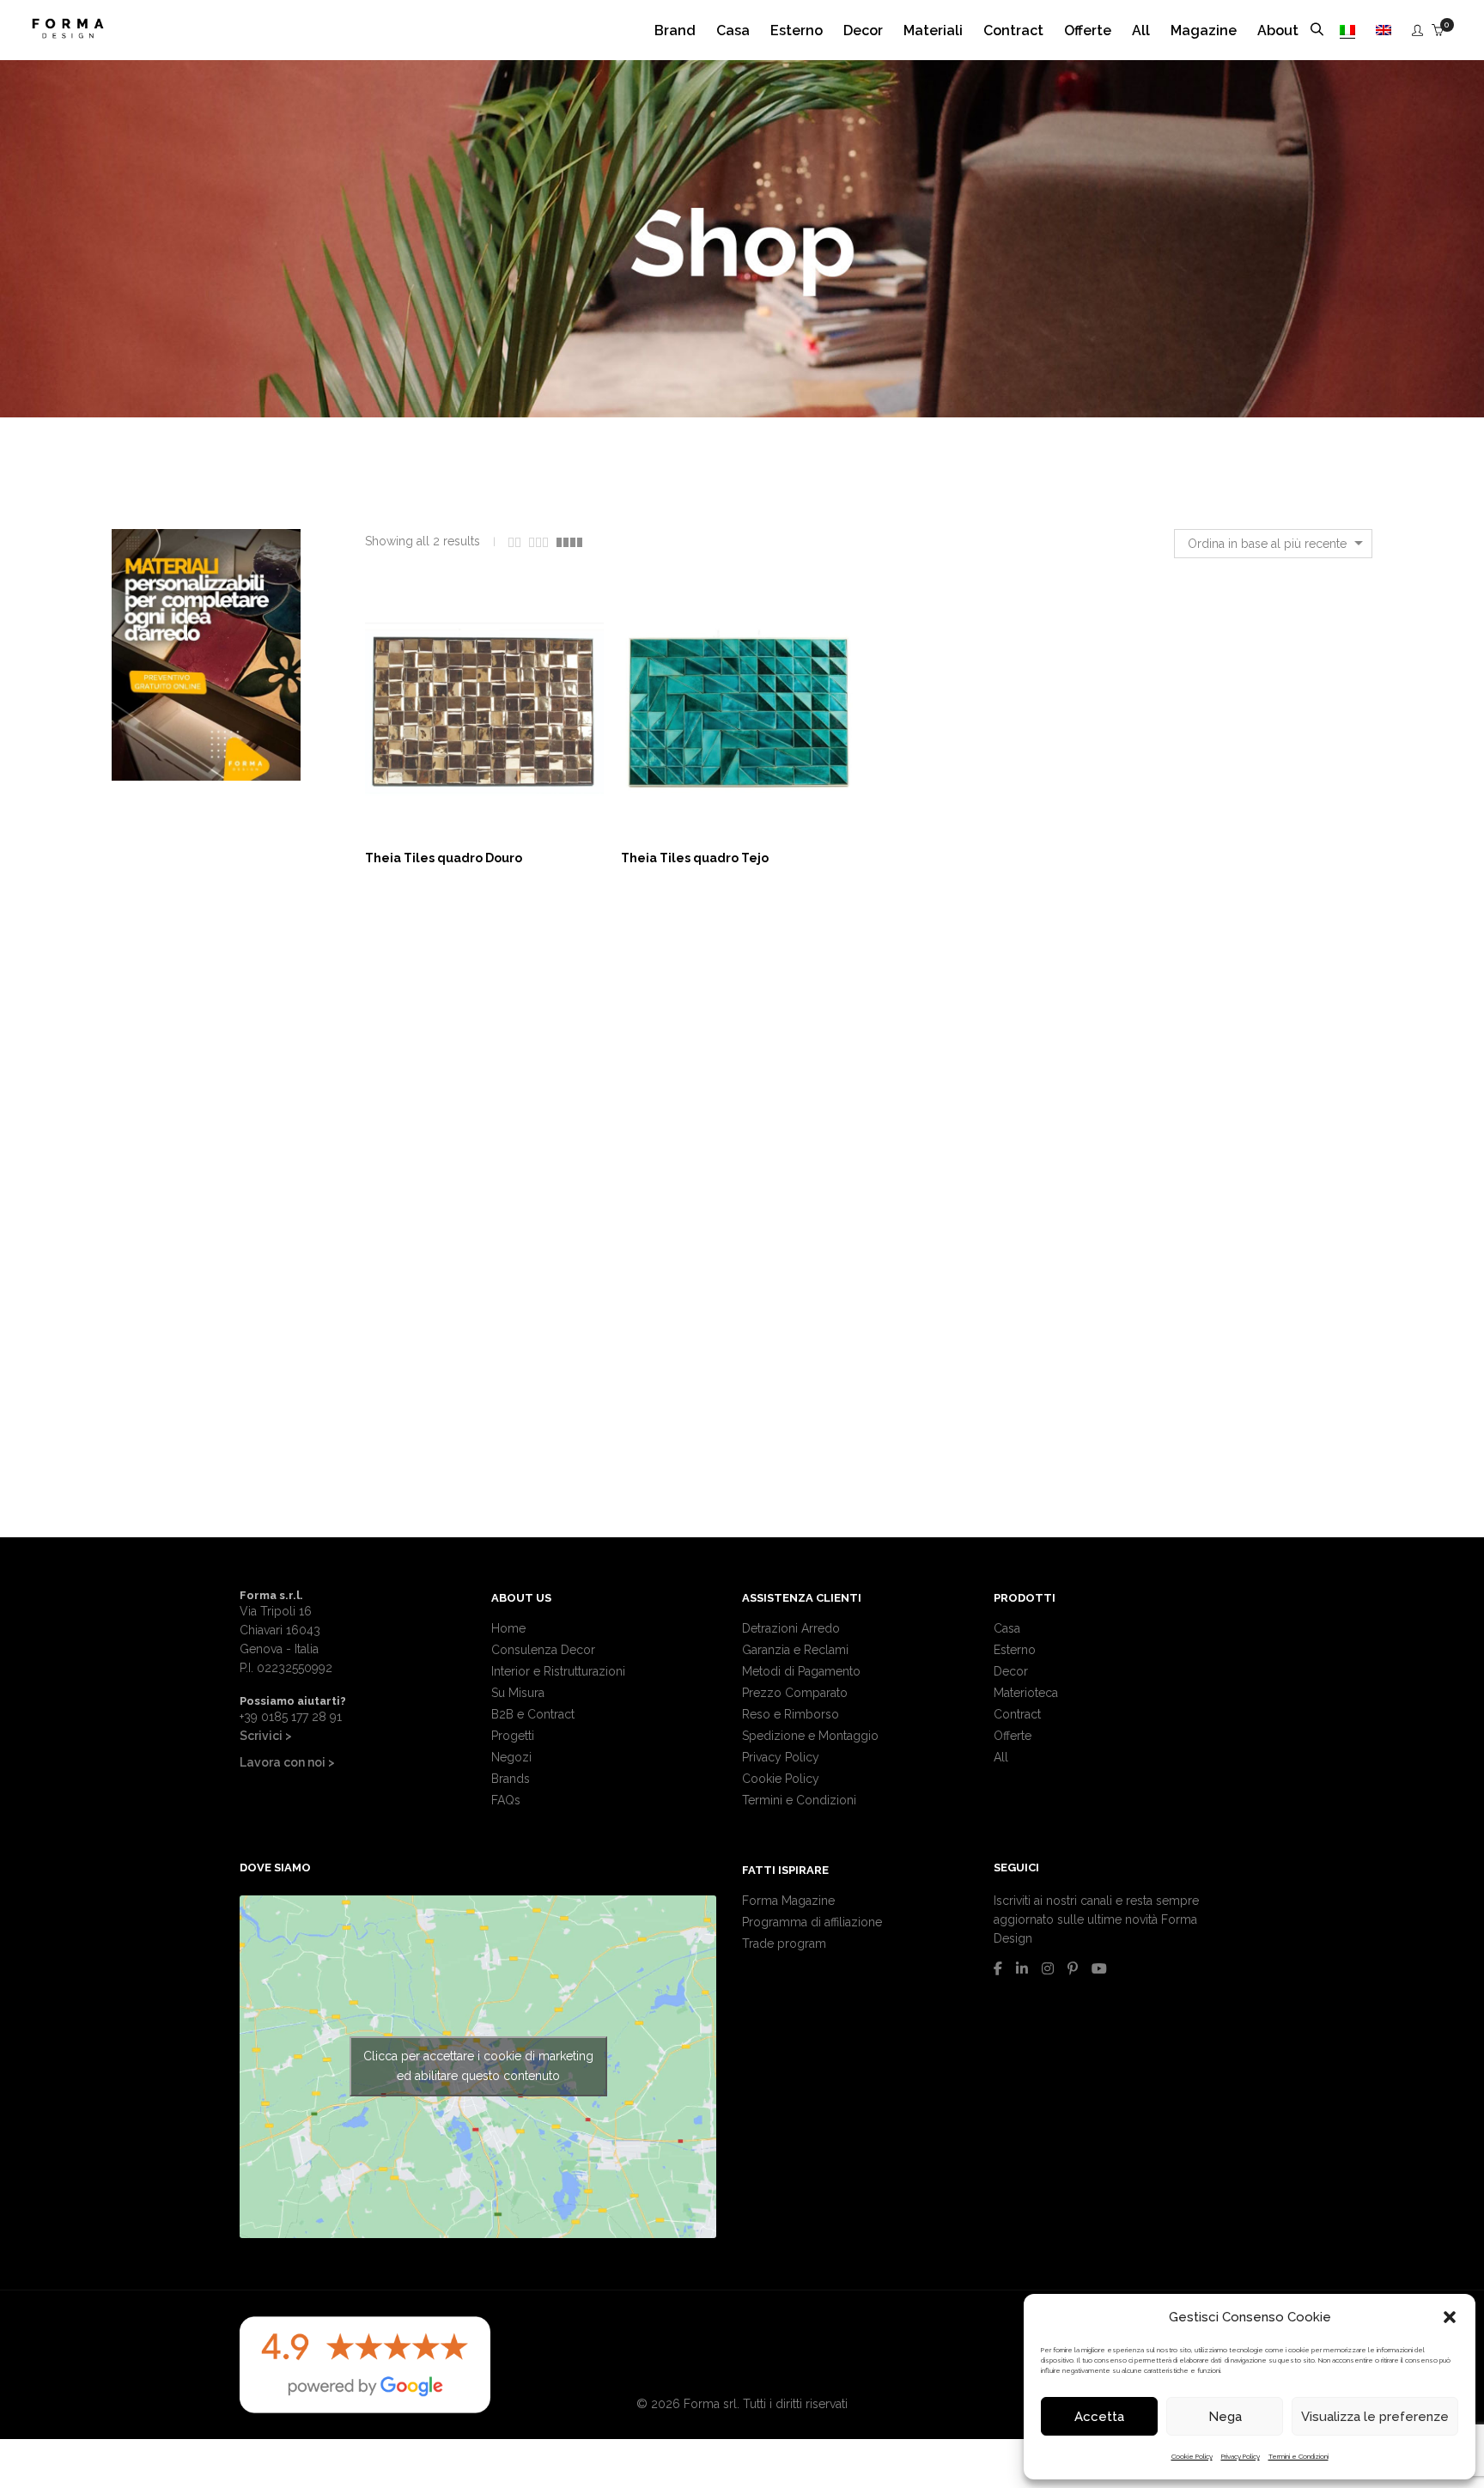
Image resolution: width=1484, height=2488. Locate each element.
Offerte (1013, 1736)
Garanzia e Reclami (795, 1650)
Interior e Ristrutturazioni (558, 1671)
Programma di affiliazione (812, 1922)
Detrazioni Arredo (791, 1628)
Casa (1007, 1628)
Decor (1011, 1671)
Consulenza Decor (543, 1650)
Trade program (784, 1944)
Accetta (1099, 2417)
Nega (1225, 2417)
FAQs (506, 1800)
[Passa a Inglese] (1384, 30)
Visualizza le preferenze (1375, 2417)
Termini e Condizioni (1298, 2456)
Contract (1017, 1714)
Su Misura (518, 1693)
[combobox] (1273, 544)
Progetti (513, 1736)
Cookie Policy (1192, 2456)
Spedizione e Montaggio (810, 1736)
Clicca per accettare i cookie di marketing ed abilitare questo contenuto (478, 2066)
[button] (1450, 2317)
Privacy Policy (1241, 2456)
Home (508, 1628)
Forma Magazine (788, 1901)
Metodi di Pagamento (801, 1671)
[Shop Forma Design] (68, 32)
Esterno (1015, 1650)
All (1001, 1757)
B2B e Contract (533, 1714)
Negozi (511, 1757)
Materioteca (1026, 1693)
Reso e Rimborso (791, 1714)
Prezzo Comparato (795, 1693)
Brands (511, 1779)
